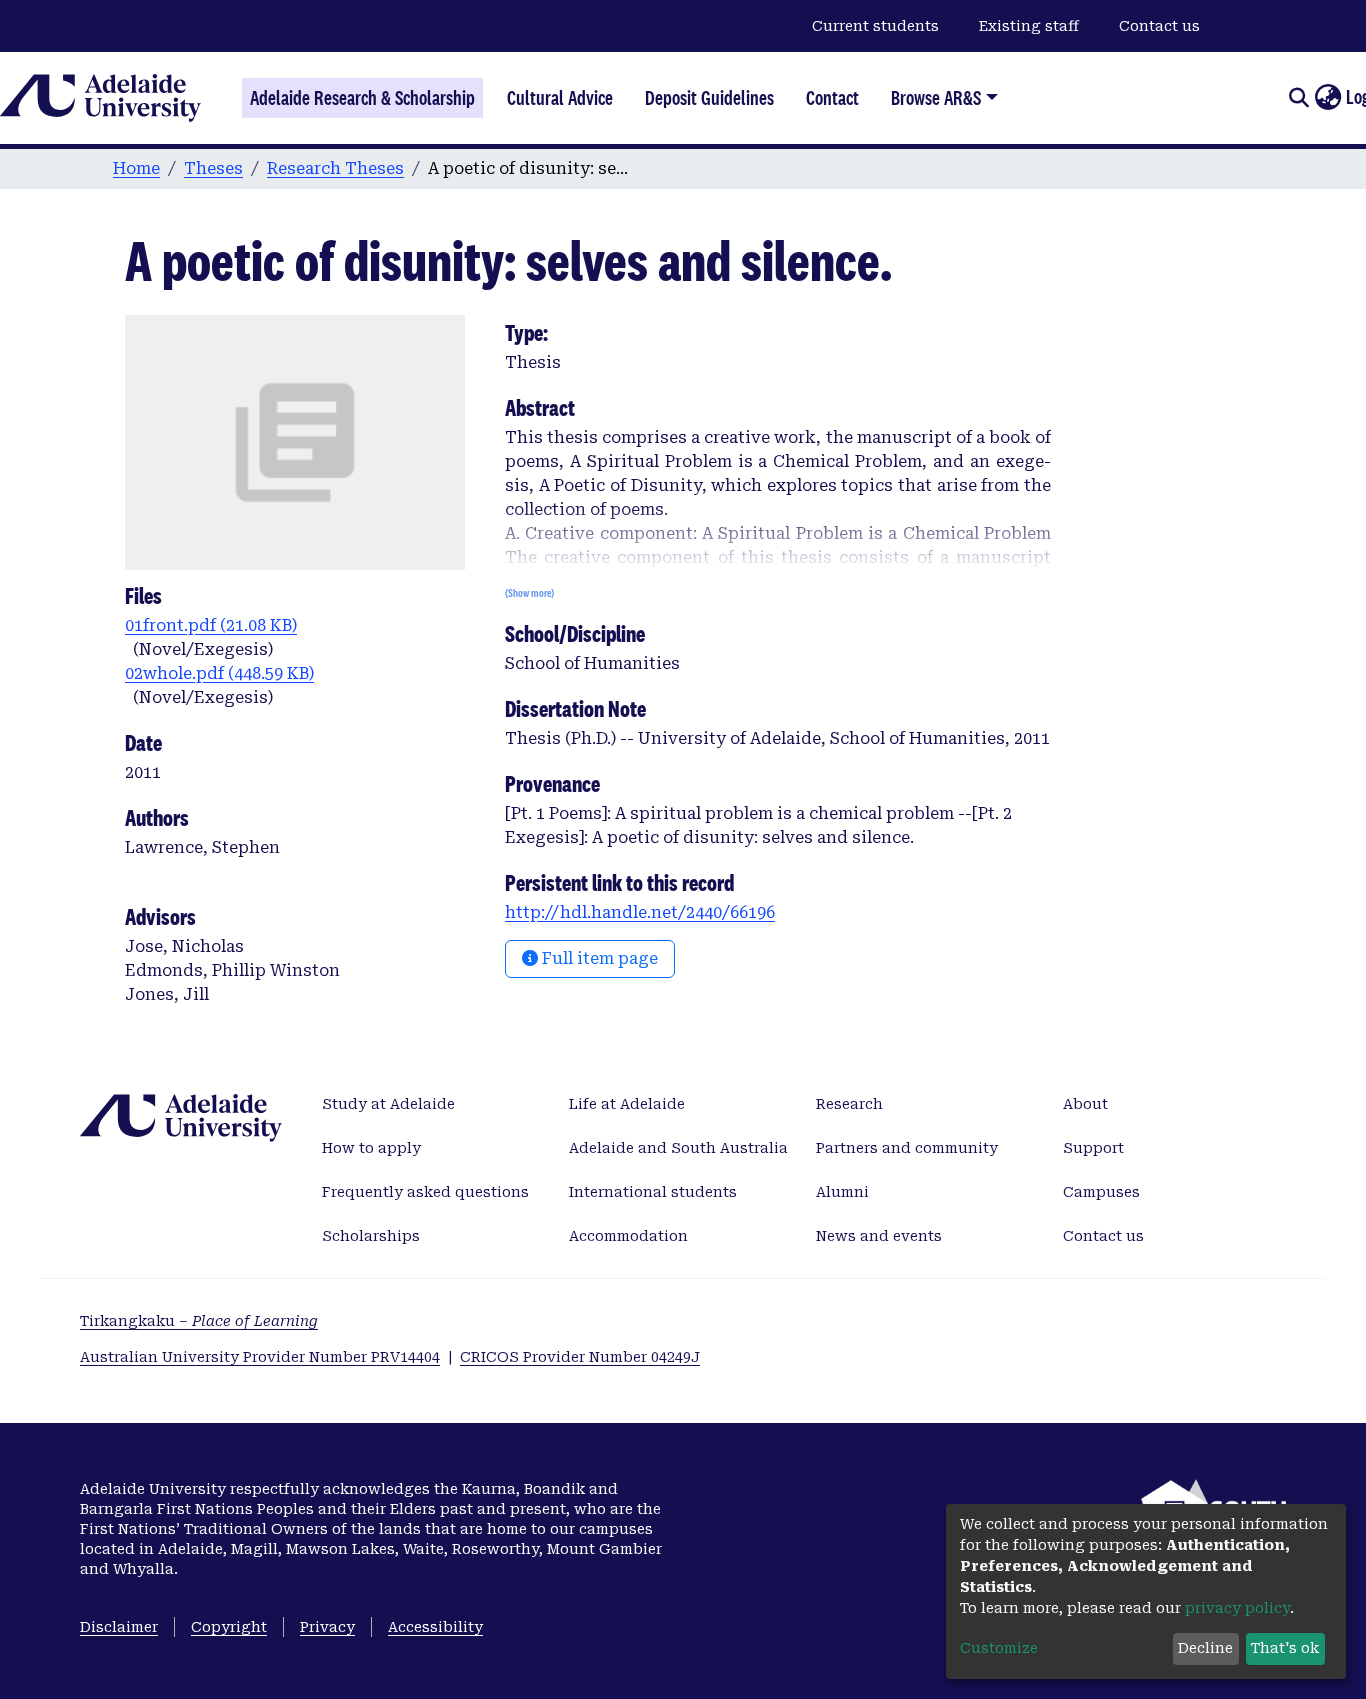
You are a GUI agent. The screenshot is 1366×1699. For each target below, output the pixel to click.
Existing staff (1029, 26)
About (1085, 1104)
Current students (875, 26)
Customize (999, 1648)
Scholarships (371, 1236)
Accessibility (435, 1627)
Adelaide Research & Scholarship (362, 98)
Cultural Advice (560, 98)
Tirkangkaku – (199, 1321)
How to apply (371, 1148)
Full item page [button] (598, 958)
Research (849, 1104)
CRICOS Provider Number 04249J (580, 1357)
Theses (213, 168)
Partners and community (907, 1148)
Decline (1205, 1648)
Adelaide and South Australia (678, 1148)
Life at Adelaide (627, 1104)
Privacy (327, 1627)
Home (136, 168)
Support (1093, 1148)
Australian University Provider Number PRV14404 (260, 1357)
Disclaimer (119, 1627)
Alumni (842, 1192)
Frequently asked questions (425, 1192)
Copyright (229, 1627)
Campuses (1101, 1192)
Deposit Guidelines (709, 98)
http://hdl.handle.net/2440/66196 (640, 912)
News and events (879, 1236)
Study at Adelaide (388, 1104)
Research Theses (335, 168)
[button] (1327, 98)
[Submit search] (1298, 98)
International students (653, 1192)
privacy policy (1237, 1608)
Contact (832, 98)
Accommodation (628, 1236)
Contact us (1159, 26)
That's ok (1285, 1648)
